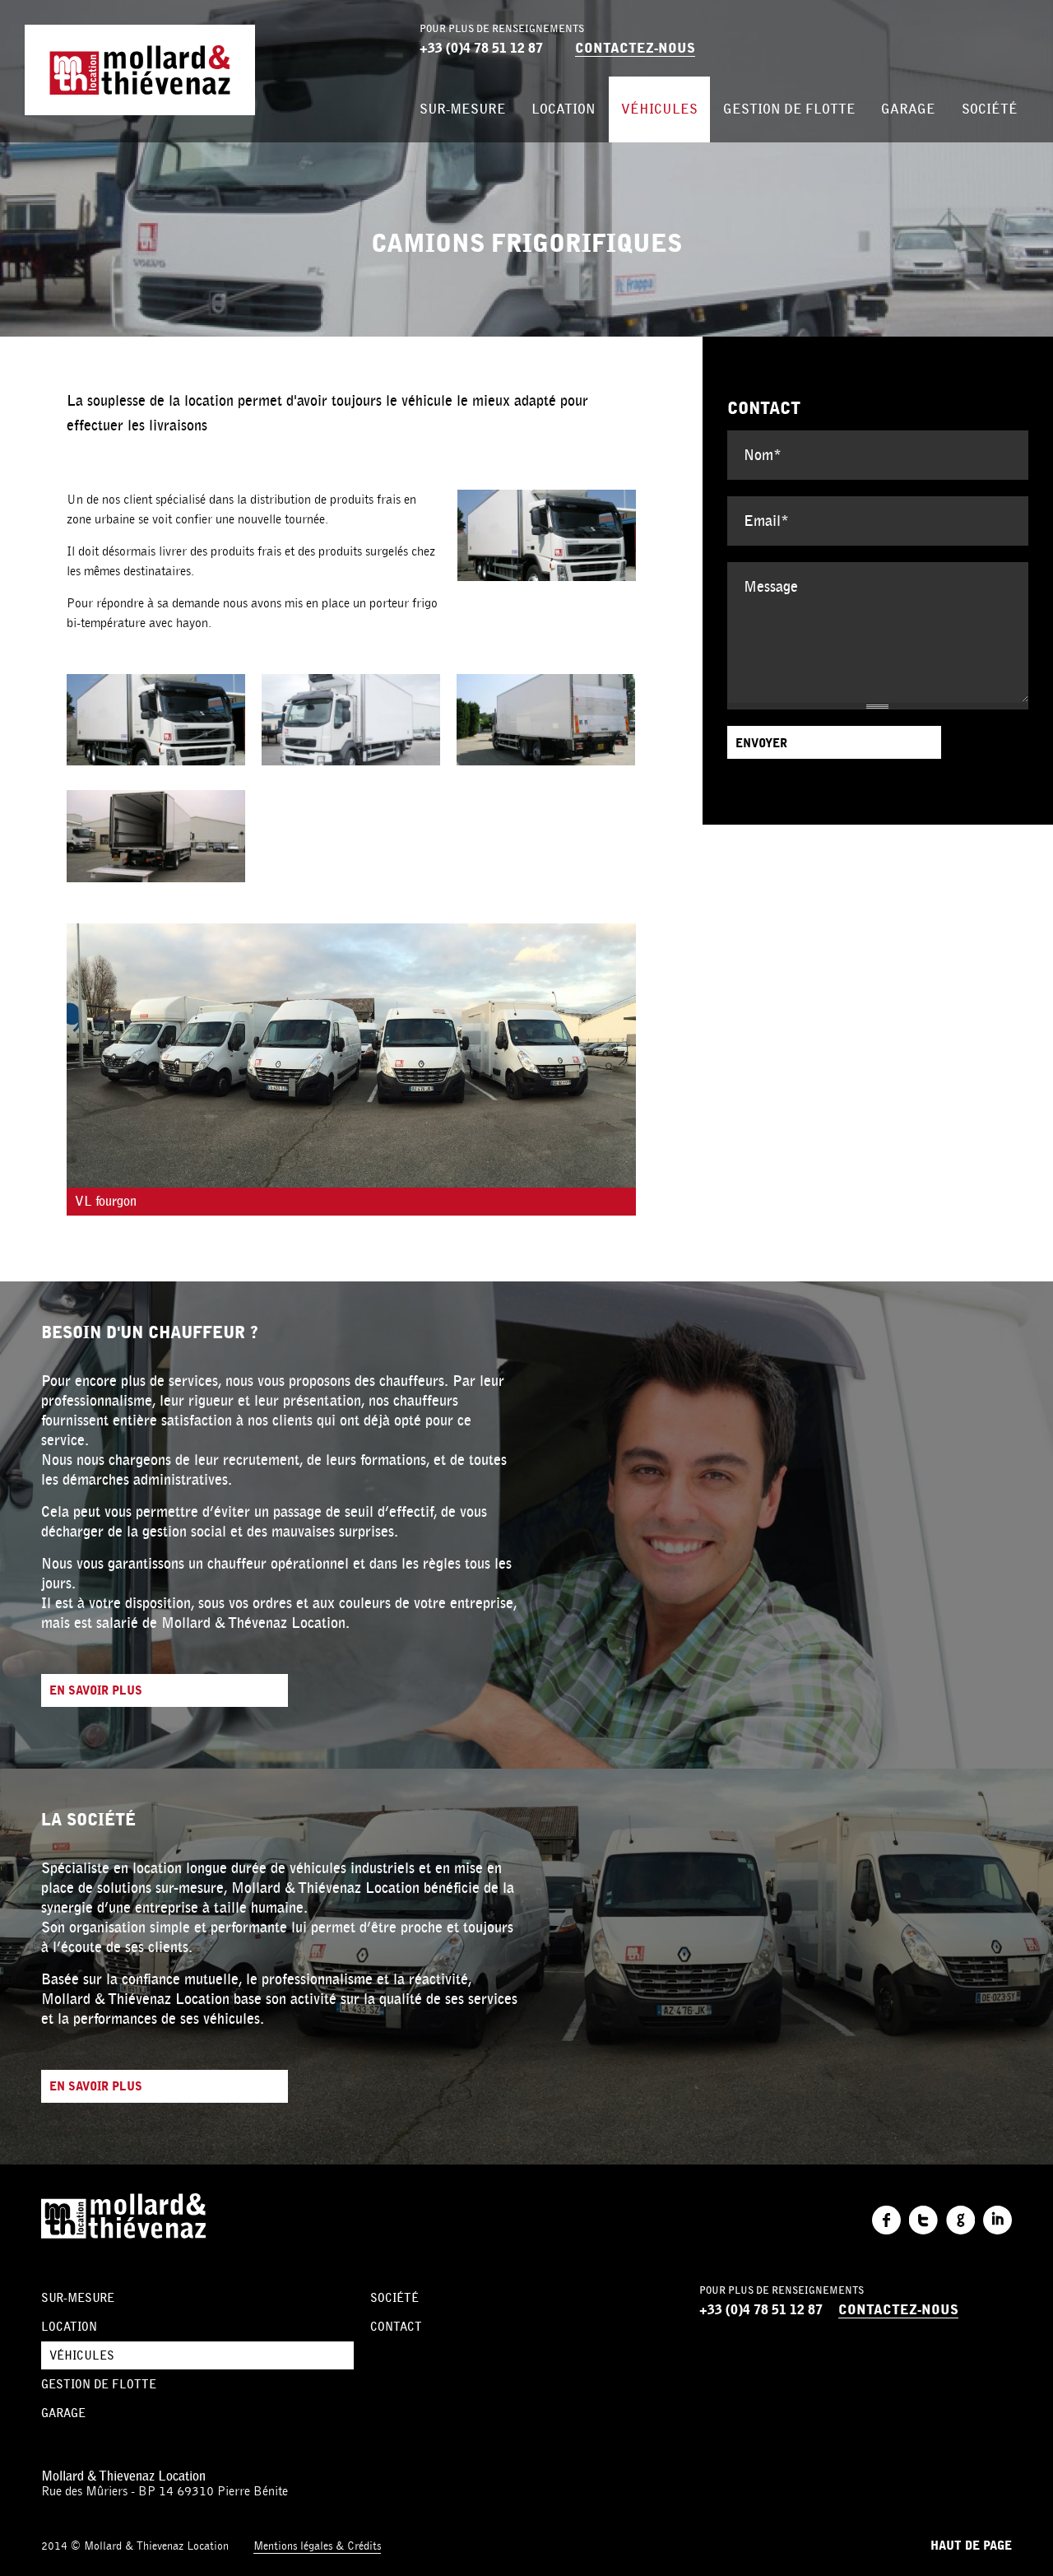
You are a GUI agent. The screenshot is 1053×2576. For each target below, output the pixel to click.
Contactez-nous (635, 48)
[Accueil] (140, 70)
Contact (396, 2327)
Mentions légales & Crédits (317, 2546)
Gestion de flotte (789, 109)
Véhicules (659, 109)
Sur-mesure (463, 109)
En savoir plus (96, 1691)
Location (564, 109)
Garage (908, 109)
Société (990, 109)
